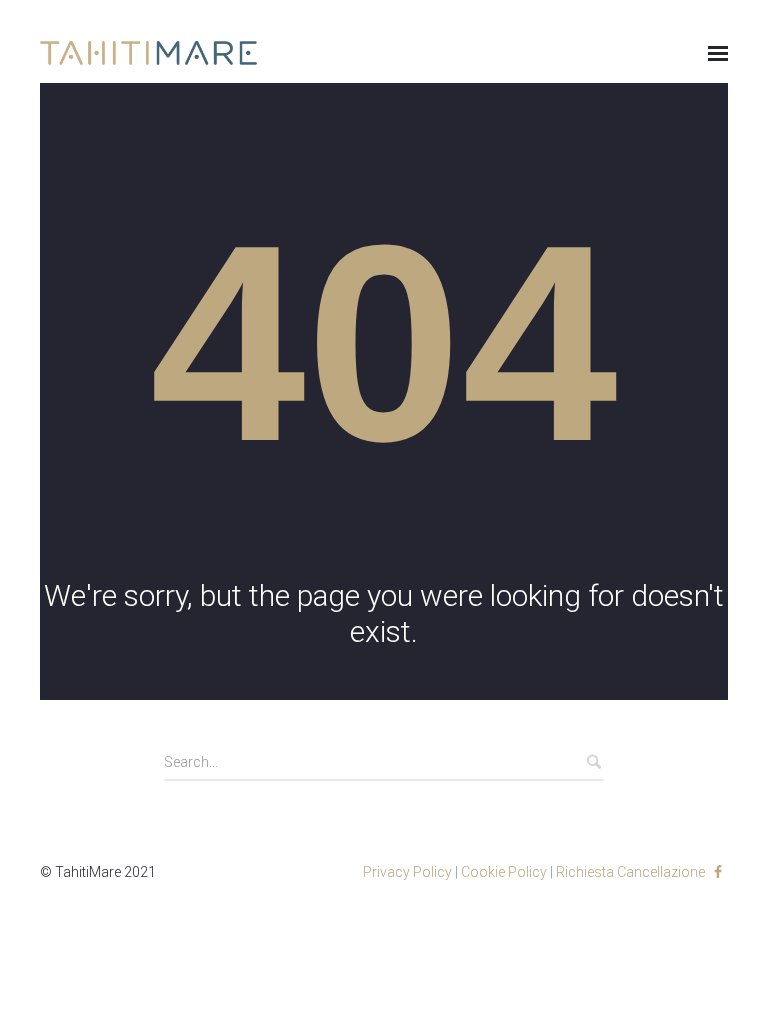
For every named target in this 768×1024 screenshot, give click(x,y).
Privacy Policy (407, 872)
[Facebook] (718, 872)
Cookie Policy (504, 872)
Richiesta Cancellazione (630, 872)
